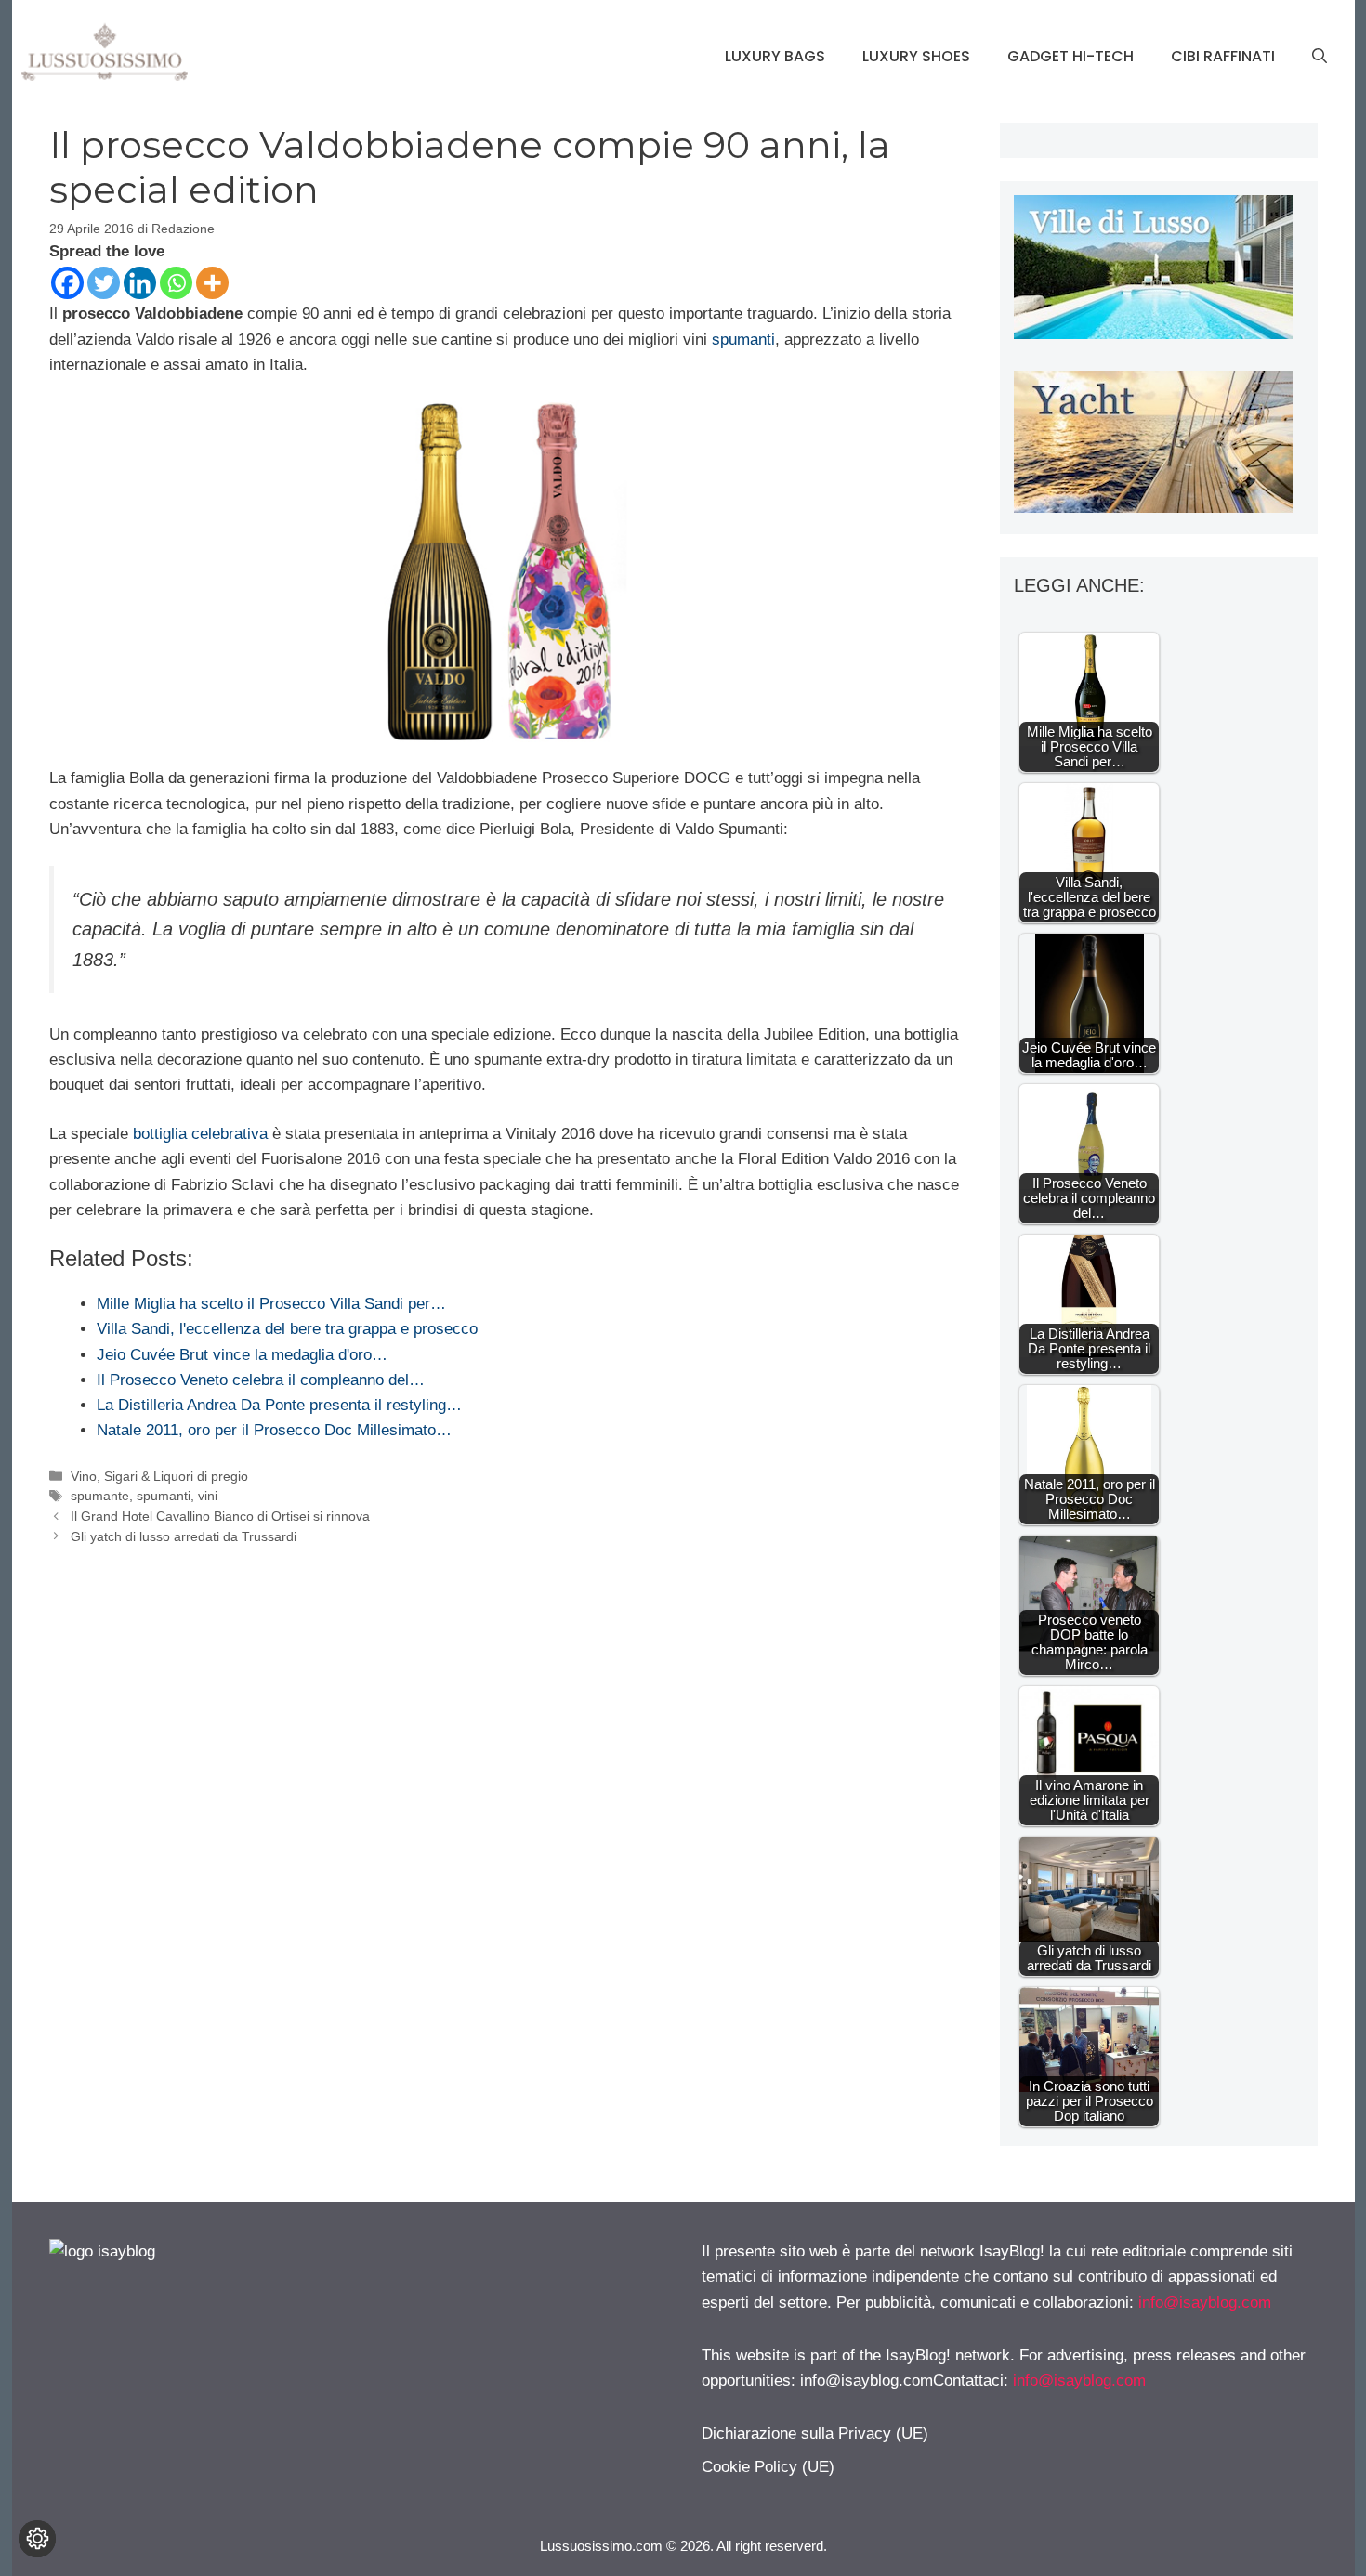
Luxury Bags (775, 56)
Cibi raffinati (1223, 56)
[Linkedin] (140, 283)
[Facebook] (67, 283)
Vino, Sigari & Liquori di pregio (159, 1476)
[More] (212, 283)
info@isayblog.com (1205, 2302)
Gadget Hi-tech (1070, 56)
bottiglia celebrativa (200, 1134)
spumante (100, 1496)
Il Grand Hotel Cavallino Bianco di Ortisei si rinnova (220, 1516)
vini (208, 1496)
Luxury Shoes (916, 56)
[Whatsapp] (176, 283)
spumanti (743, 340)
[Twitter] (104, 283)
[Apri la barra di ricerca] (1320, 57)
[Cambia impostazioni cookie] (37, 2539)
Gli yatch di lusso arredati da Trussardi (184, 1536)
